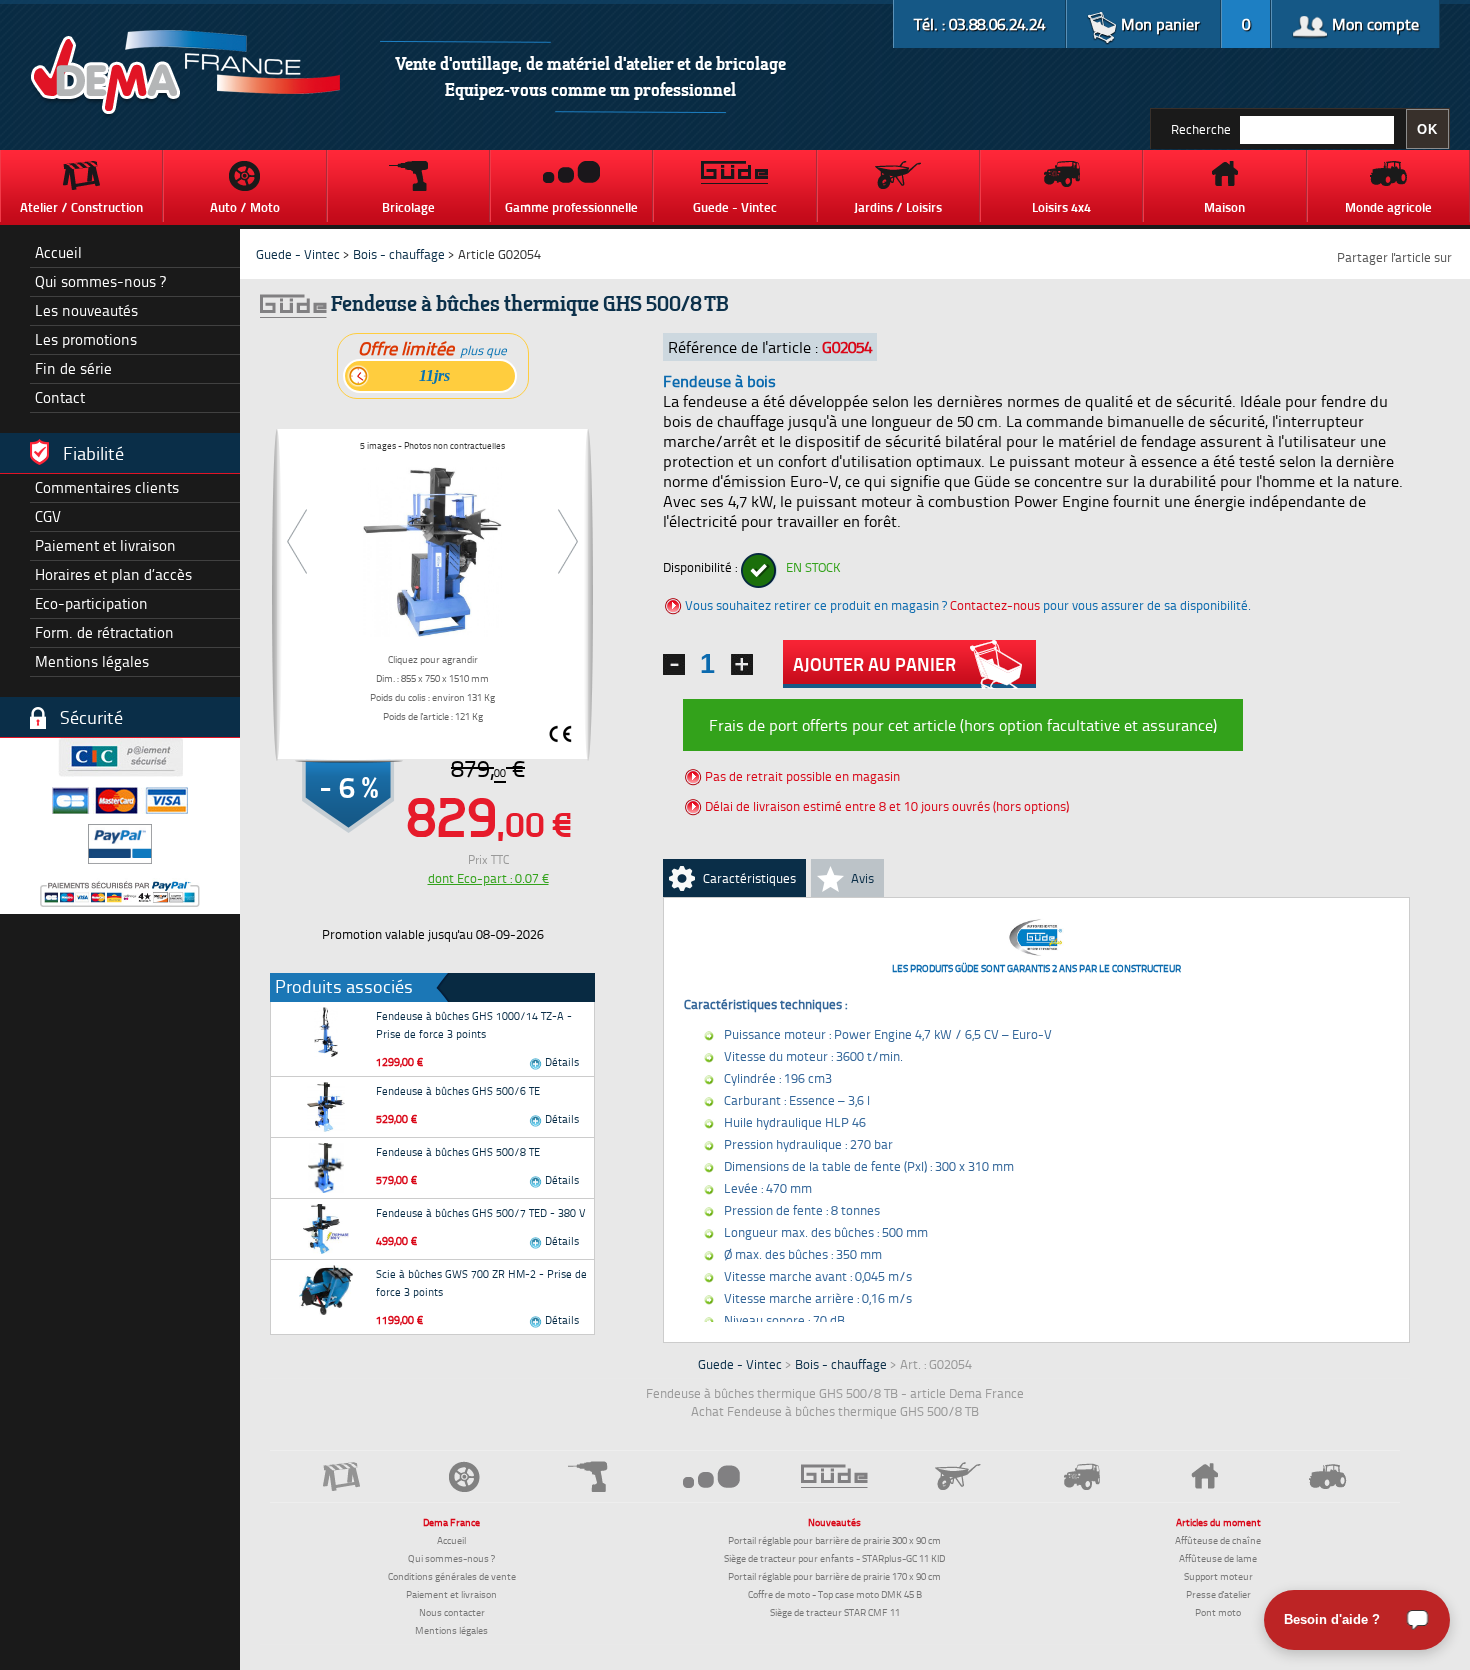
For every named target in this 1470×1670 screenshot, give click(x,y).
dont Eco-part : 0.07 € (488, 878)
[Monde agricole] (1328, 1476)
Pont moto (1218, 1612)
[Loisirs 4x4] (1081, 1476)
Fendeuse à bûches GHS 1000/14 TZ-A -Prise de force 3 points (474, 1024)
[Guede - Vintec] (834, 1476)
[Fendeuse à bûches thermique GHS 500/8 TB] (432, 548)
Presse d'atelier (1218, 1594)
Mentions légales (92, 661)
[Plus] (742, 664)
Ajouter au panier (874, 664)
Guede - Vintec (298, 254)
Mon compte (1373, 24)
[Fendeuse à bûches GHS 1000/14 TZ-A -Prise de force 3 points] (326, 1032)
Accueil (58, 252)
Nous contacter (452, 1612)
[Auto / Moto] (464, 1476)
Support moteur (1218, 1576)
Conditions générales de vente (452, 1576)
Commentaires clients (107, 487)
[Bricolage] (588, 1476)
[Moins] (674, 664)
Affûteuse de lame (1218, 1558)
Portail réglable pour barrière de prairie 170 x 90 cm (834, 1576)
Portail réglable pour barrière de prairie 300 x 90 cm (834, 1540)
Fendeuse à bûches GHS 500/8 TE (458, 1151)
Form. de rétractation (104, 632)
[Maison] (1204, 1476)
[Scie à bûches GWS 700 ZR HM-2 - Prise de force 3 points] (326, 1290)
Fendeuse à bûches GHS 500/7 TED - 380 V (481, 1212)
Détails (560, 1061)
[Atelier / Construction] (341, 1476)
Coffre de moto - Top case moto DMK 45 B (835, 1594)
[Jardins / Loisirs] (958, 1476)
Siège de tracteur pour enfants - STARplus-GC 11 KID (834, 1558)
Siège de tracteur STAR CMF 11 (835, 1612)
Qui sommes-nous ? (100, 281)
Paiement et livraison (105, 545)
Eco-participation (91, 603)
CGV (48, 516)
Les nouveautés (86, 310)
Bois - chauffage (399, 254)
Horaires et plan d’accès (113, 574)
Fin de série (73, 368)
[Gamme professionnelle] (711, 1475)
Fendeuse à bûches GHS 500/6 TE (458, 1090)
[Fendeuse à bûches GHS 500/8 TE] (326, 1168)
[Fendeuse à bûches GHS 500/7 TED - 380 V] (326, 1229)
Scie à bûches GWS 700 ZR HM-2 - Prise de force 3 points (481, 1282)
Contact (60, 397)
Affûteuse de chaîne (1218, 1540)
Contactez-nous (995, 605)
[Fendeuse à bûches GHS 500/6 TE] (326, 1107)
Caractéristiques (749, 878)
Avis (862, 878)
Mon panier (1158, 24)
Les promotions (86, 339)
